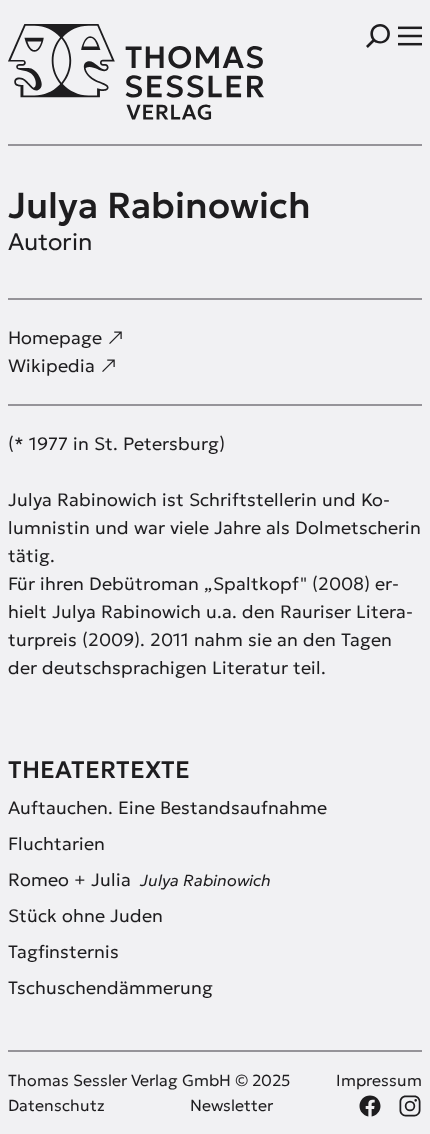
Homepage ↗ (65, 337)
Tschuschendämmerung (110, 987)
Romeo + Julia (139, 879)
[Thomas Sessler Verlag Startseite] (111, 72)
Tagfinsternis (63, 951)
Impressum (379, 1080)
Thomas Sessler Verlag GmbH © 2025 (149, 1080)
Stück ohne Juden (85, 915)
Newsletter (231, 1105)
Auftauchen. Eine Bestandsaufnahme (167, 807)
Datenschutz (56, 1105)
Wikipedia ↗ (62, 365)
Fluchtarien (56, 843)
